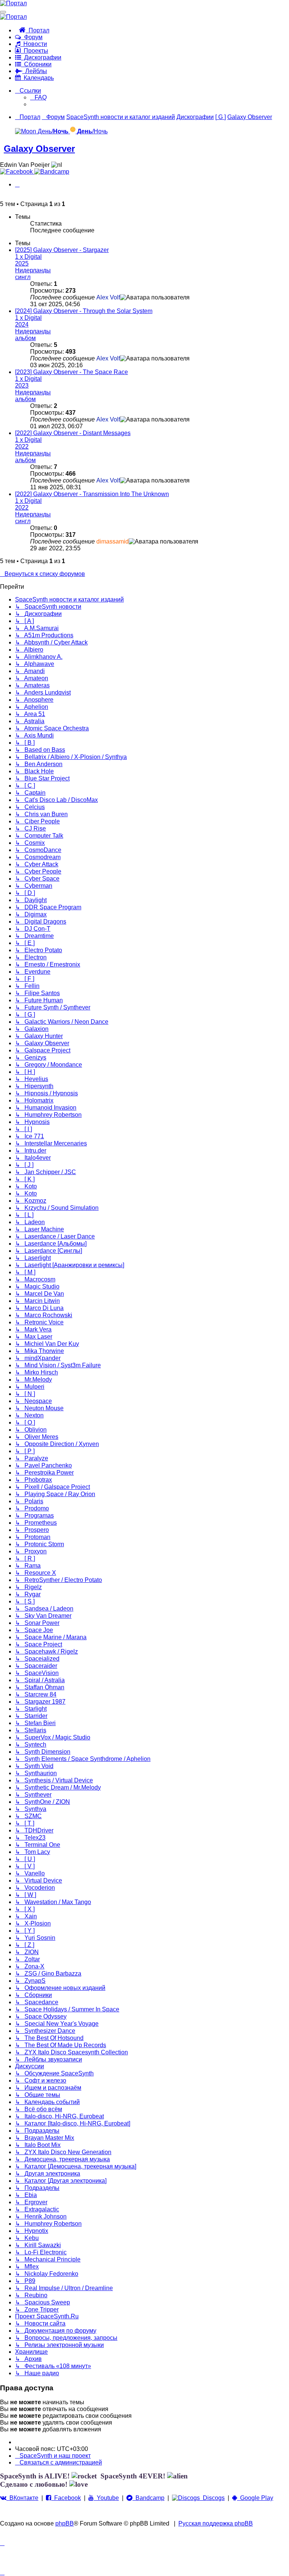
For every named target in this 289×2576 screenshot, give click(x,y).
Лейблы (35, 71)
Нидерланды (33, 270)
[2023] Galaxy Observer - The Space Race (71, 372)
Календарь (37, 78)
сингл (23, 277)
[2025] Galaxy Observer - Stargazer (62, 250)
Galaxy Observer (39, 149)
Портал (37, 30)
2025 (22, 263)
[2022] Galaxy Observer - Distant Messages (73, 433)
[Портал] (13, 3)
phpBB (65, 2523)
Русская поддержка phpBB (216, 2523)
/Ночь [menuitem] (92, 131)
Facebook (66, 2498)
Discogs (212, 2498)
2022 (22, 447)
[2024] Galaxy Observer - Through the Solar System (84, 311)
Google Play (255, 2498)
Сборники (36, 64)
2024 (22, 324)
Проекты (34, 51)
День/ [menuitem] (52, 131)
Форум (32, 37)
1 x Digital (28, 257)
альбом (25, 338)
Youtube (106, 2498)
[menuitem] (38, 97)
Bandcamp (148, 2498)
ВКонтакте (22, 2498)
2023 (22, 386)
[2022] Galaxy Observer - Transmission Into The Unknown (92, 494)
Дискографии (41, 57)
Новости (34, 44)
